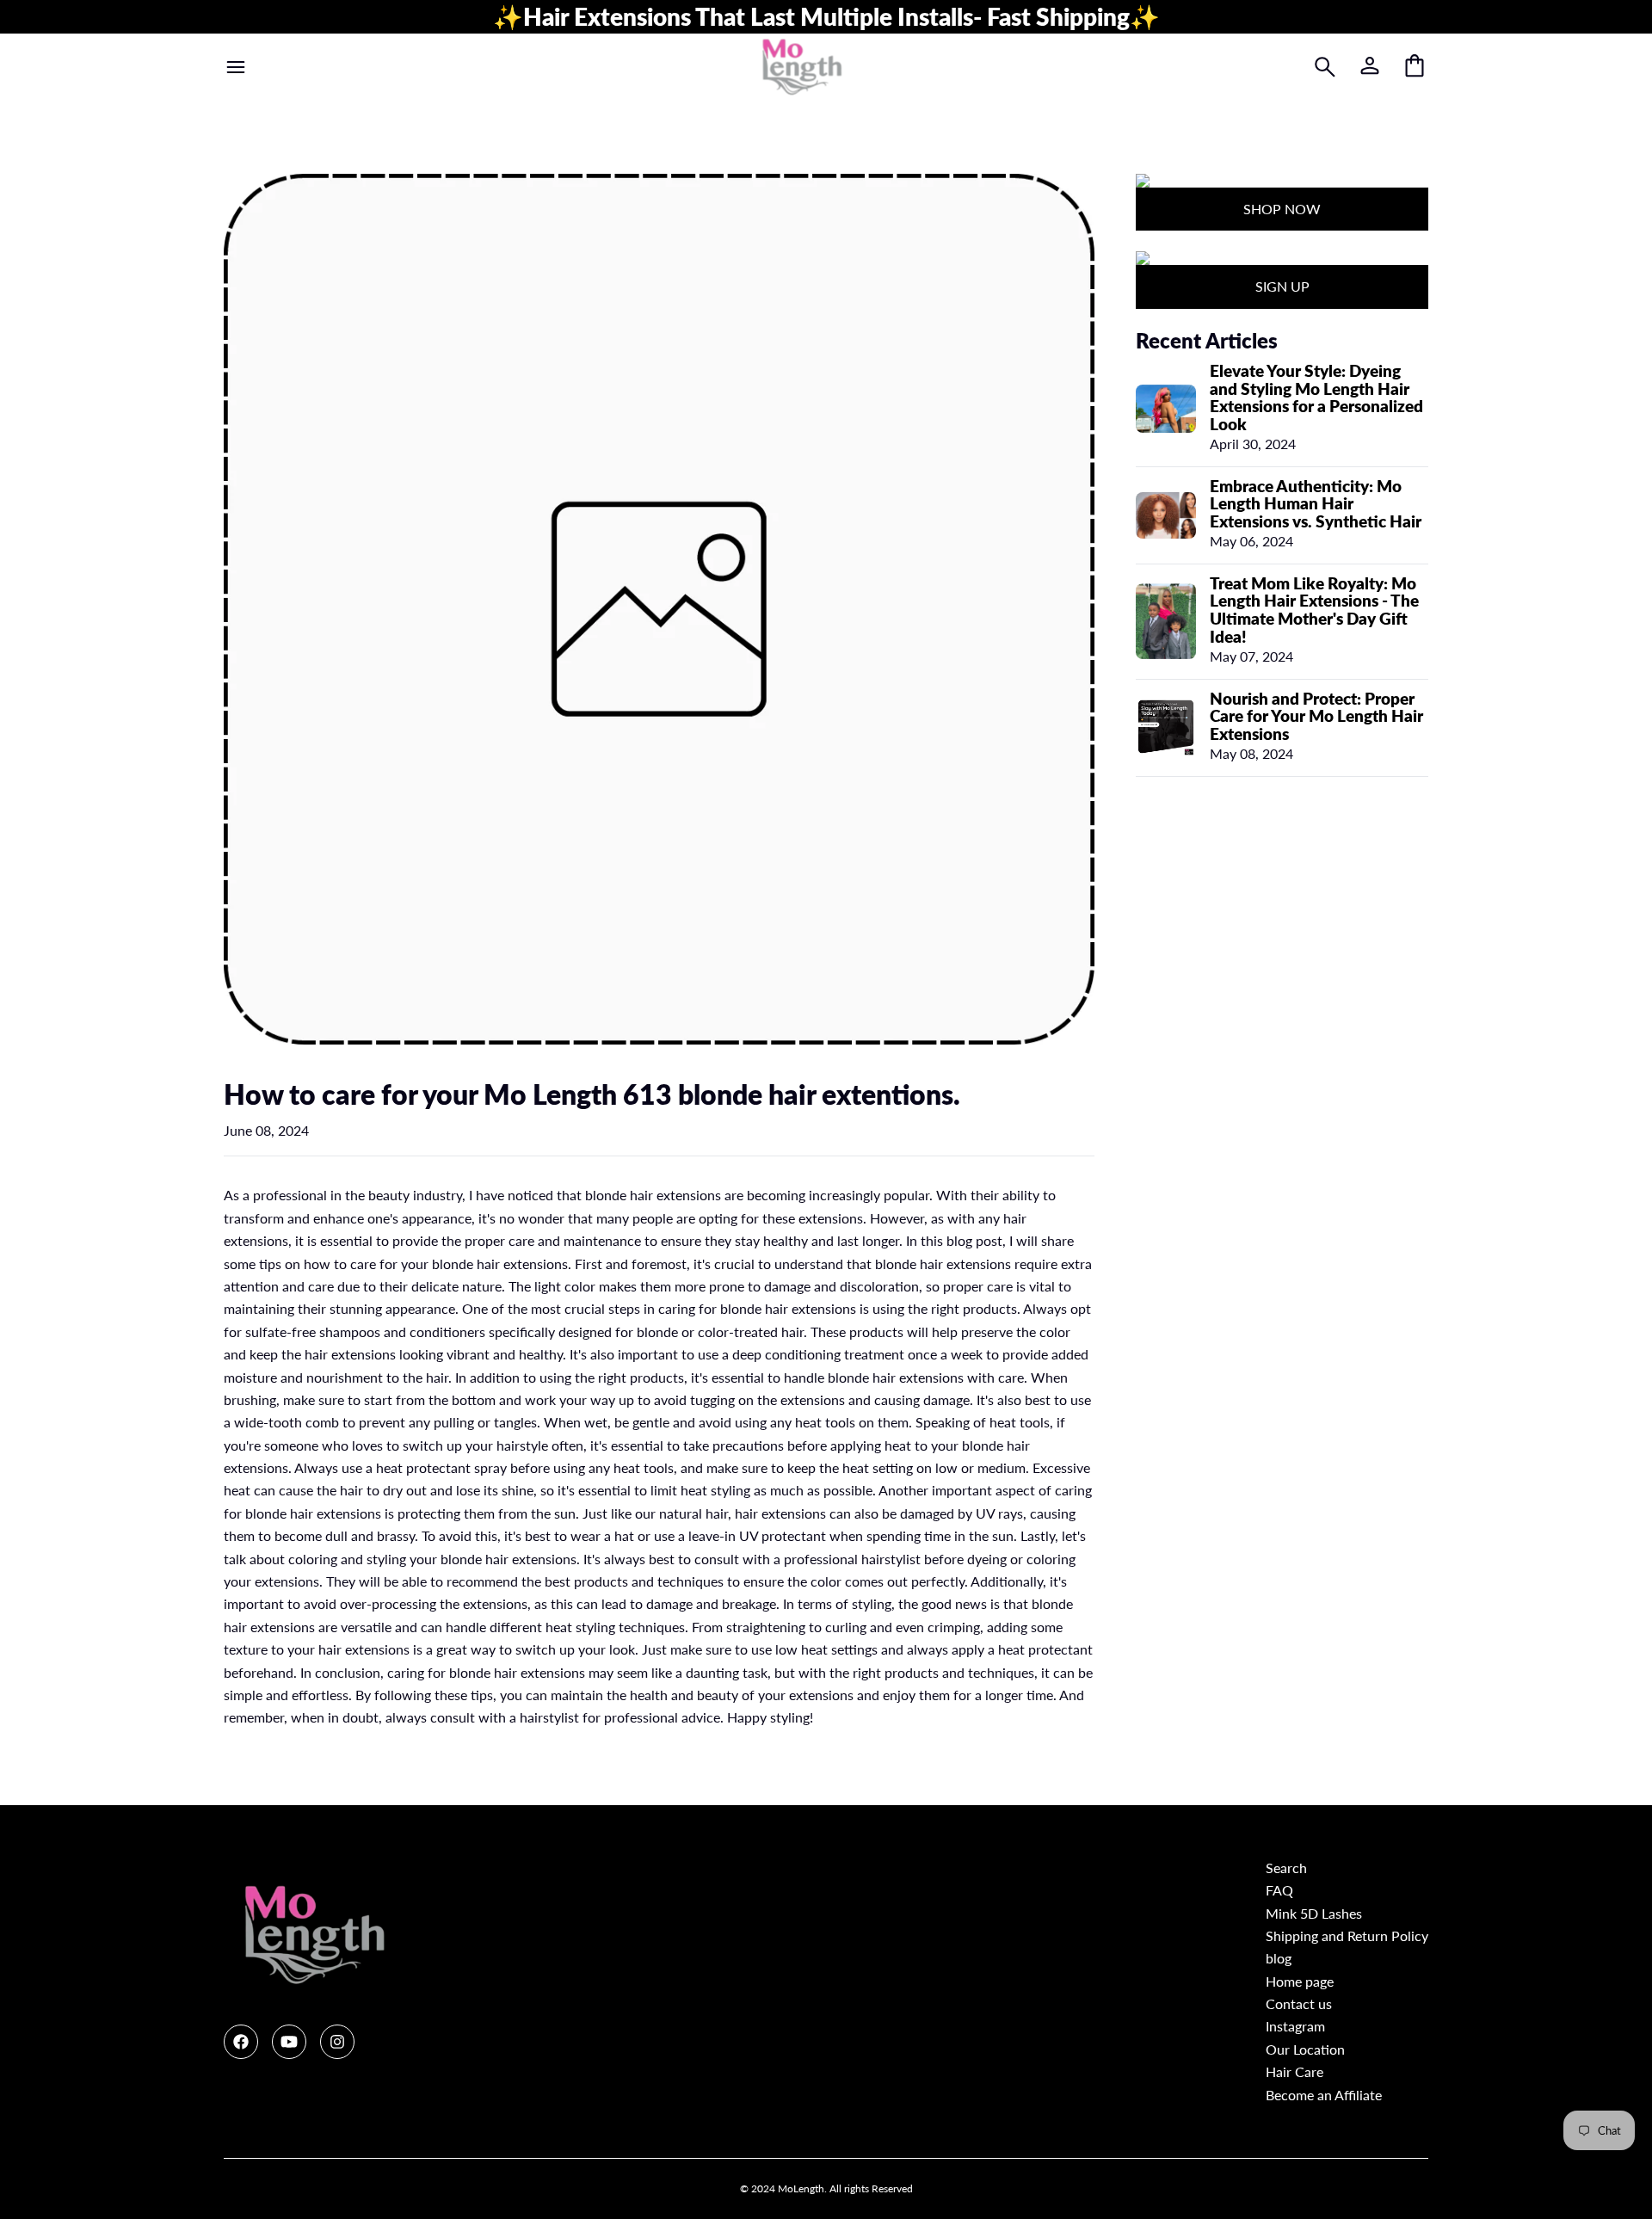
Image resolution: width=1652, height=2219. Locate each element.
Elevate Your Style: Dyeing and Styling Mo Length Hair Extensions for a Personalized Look (1316, 398)
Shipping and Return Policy (1347, 1935)
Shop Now (1282, 209)
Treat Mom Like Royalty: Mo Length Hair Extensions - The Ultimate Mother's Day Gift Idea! (1314, 610)
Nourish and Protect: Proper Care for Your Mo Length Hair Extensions (1316, 716)
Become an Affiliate (1324, 2095)
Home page (1300, 1981)
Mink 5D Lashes (1314, 1913)
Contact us (1299, 2003)
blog (1279, 1958)
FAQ (1279, 1890)
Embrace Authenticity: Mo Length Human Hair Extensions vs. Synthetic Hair (1316, 504)
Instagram (1295, 2026)
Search (1286, 1868)
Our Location (1305, 2049)
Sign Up (1282, 286)
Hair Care (1294, 2071)
